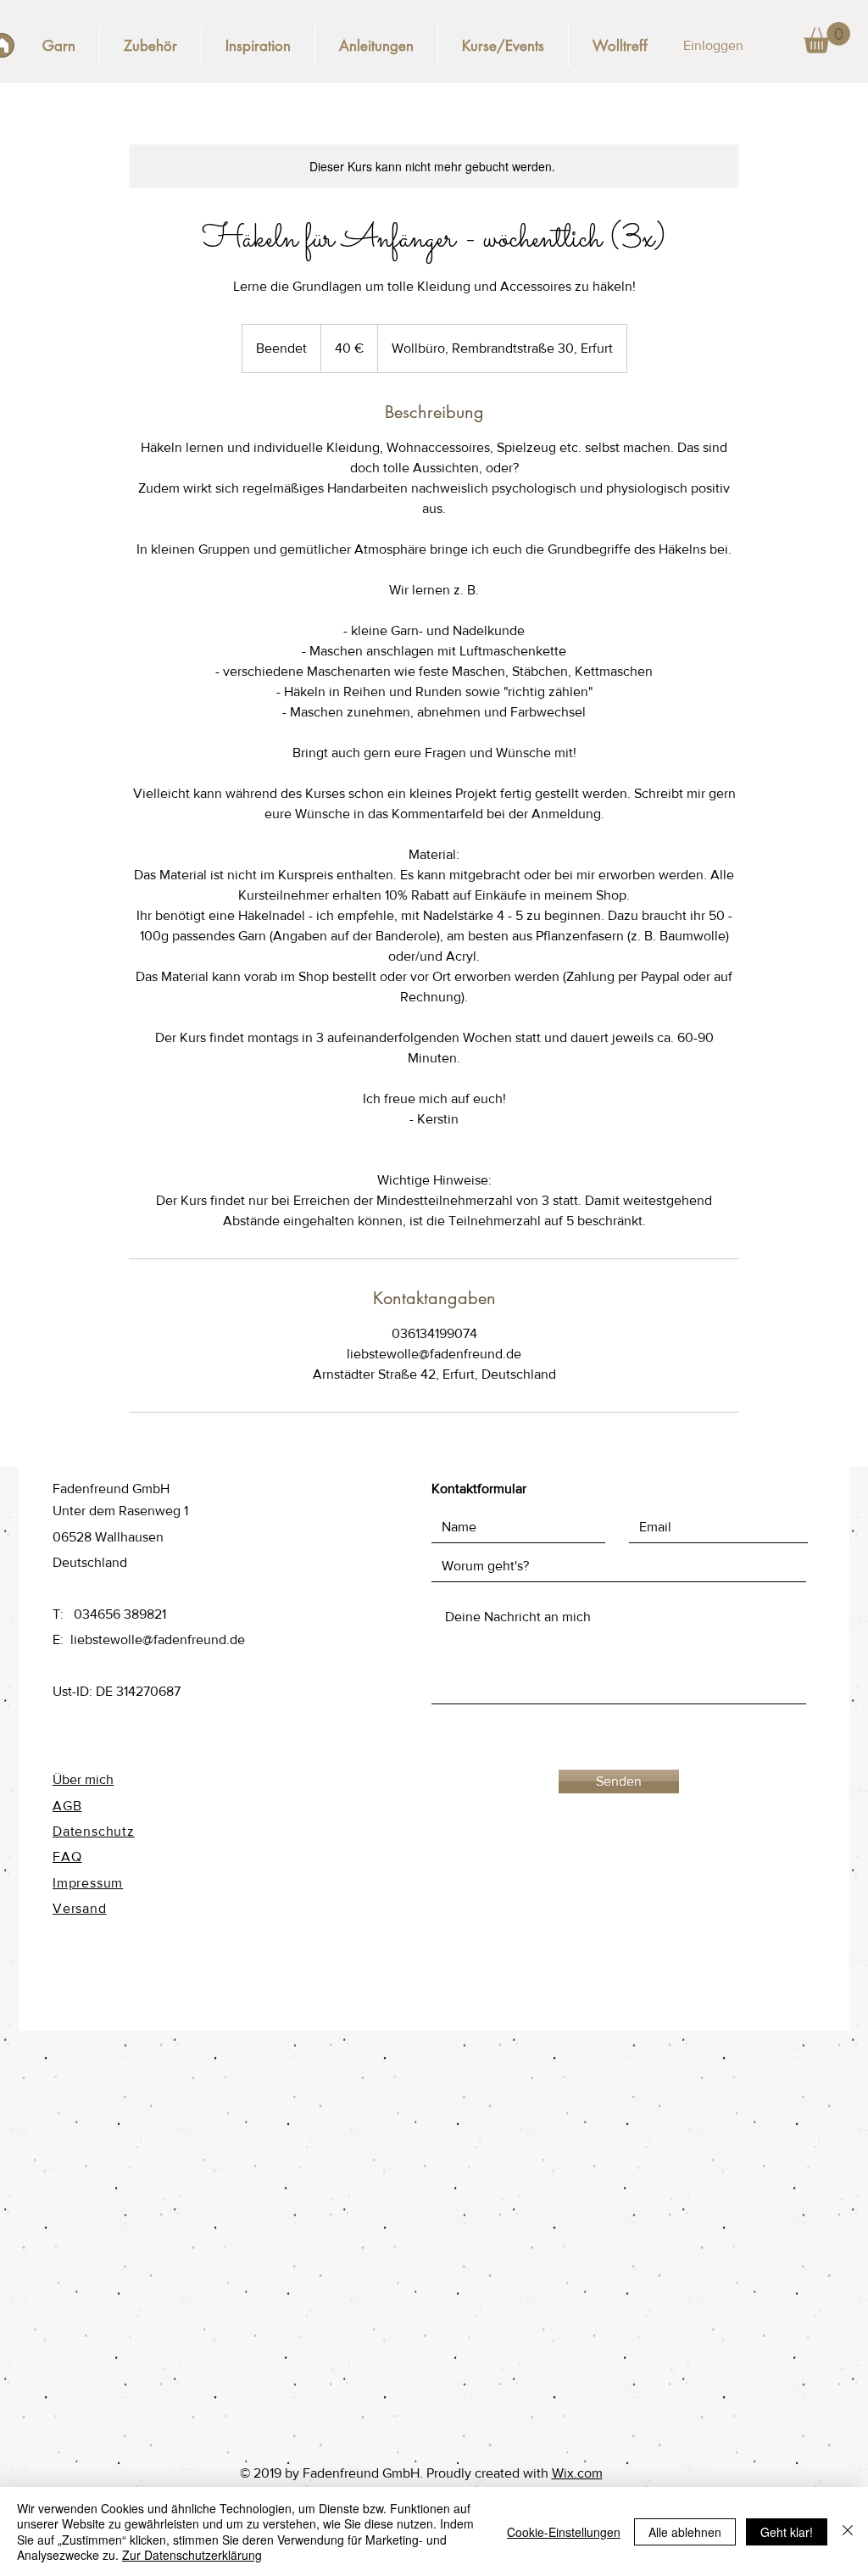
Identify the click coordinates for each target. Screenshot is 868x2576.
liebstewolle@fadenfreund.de (158, 1639)
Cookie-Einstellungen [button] (564, 2532)
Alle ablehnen (685, 2532)
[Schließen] (848, 2531)
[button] (827, 38)
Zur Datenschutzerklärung (192, 2555)
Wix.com (577, 2473)
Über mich (83, 1779)
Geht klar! (787, 2532)
